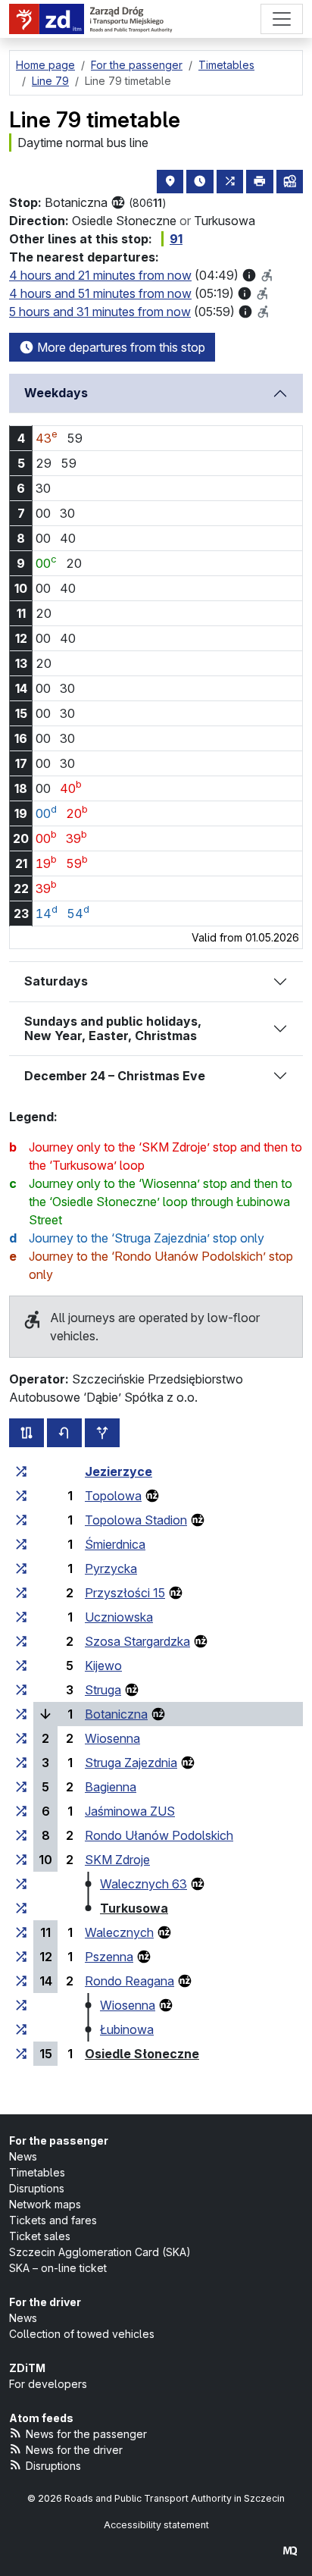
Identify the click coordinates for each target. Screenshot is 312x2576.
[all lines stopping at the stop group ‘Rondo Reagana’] (21, 1981)
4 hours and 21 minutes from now (100, 275)
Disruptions (37, 2188)
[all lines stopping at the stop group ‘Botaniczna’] (21, 1714)
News (23, 2156)
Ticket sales (40, 2236)
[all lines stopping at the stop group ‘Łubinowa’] (21, 2029)
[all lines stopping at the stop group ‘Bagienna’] (21, 1787)
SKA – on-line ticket (58, 2268)
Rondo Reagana (129, 1981)
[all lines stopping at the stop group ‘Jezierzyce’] (21, 1471)
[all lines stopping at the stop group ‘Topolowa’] (21, 1496)
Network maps (45, 2204)
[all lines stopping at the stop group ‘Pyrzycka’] (21, 1568)
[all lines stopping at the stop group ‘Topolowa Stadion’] (21, 1520)
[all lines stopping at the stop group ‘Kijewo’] (21, 1666)
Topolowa (113, 1496)
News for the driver (74, 2450)
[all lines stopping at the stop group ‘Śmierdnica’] (21, 1544)
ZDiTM (27, 2368)
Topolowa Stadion (136, 1520)
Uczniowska (119, 1617)
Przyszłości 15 (125, 1593)
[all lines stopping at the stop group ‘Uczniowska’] (21, 1617)
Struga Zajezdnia (131, 1763)
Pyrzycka (111, 1568)
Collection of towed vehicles (82, 2334)
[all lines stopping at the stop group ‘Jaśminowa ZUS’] (21, 1811)
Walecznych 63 (144, 1884)
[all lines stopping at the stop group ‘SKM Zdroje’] (21, 1860)
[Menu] (282, 19)
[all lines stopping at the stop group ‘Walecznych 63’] (21, 1884)
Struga (103, 1690)
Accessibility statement (156, 2525)
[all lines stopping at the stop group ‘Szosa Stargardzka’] (21, 1641)
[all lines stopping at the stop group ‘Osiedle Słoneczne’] (21, 2054)
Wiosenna (112, 1738)
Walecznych (119, 1932)
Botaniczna (116, 1714)
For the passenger (59, 2140)
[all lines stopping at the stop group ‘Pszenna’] (21, 1957)
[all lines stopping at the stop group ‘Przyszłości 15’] (21, 1593)
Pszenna (109, 1957)
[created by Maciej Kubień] (290, 2551)
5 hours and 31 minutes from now (100, 312)
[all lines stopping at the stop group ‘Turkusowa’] (21, 1908)
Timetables (37, 2172)
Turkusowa (134, 1908)
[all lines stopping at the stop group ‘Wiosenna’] (21, 1738)
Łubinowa (127, 2029)
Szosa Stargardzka (137, 1641)
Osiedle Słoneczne (142, 2054)
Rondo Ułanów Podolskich (159, 1835)
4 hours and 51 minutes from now (100, 293)
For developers (48, 2384)
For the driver (45, 2302)
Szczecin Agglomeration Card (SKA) (100, 2252)
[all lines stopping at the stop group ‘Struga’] (21, 1690)
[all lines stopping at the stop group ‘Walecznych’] (21, 1932)
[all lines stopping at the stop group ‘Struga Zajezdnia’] (21, 1763)
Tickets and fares (53, 2220)
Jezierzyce (119, 1471)
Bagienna (111, 1787)
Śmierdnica (115, 1544)
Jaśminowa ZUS (130, 1811)
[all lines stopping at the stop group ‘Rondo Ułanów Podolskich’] (21, 1835)
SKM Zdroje (117, 1860)
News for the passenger (86, 2434)
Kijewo (103, 1666)
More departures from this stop (120, 347)
